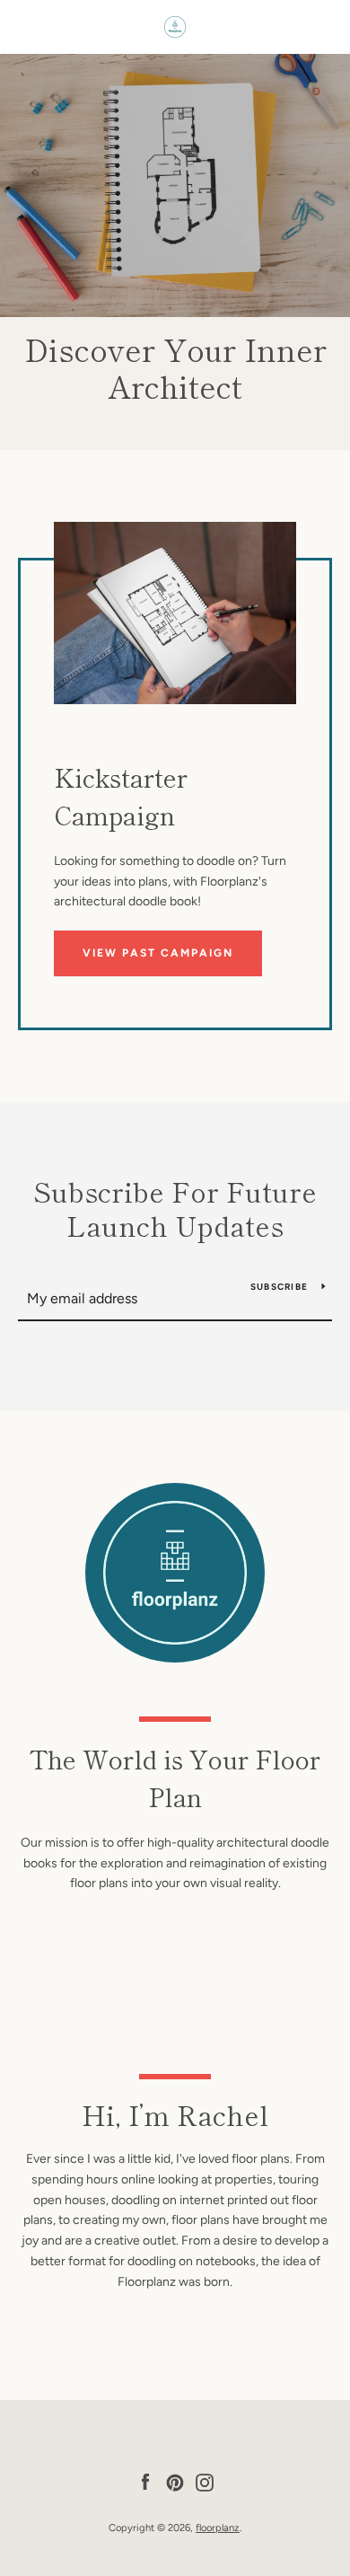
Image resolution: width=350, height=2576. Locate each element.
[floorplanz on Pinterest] (175, 2481)
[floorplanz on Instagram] (205, 2481)
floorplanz (218, 2527)
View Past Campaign (158, 953)
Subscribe (279, 1287)
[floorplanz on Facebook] (145, 2481)
